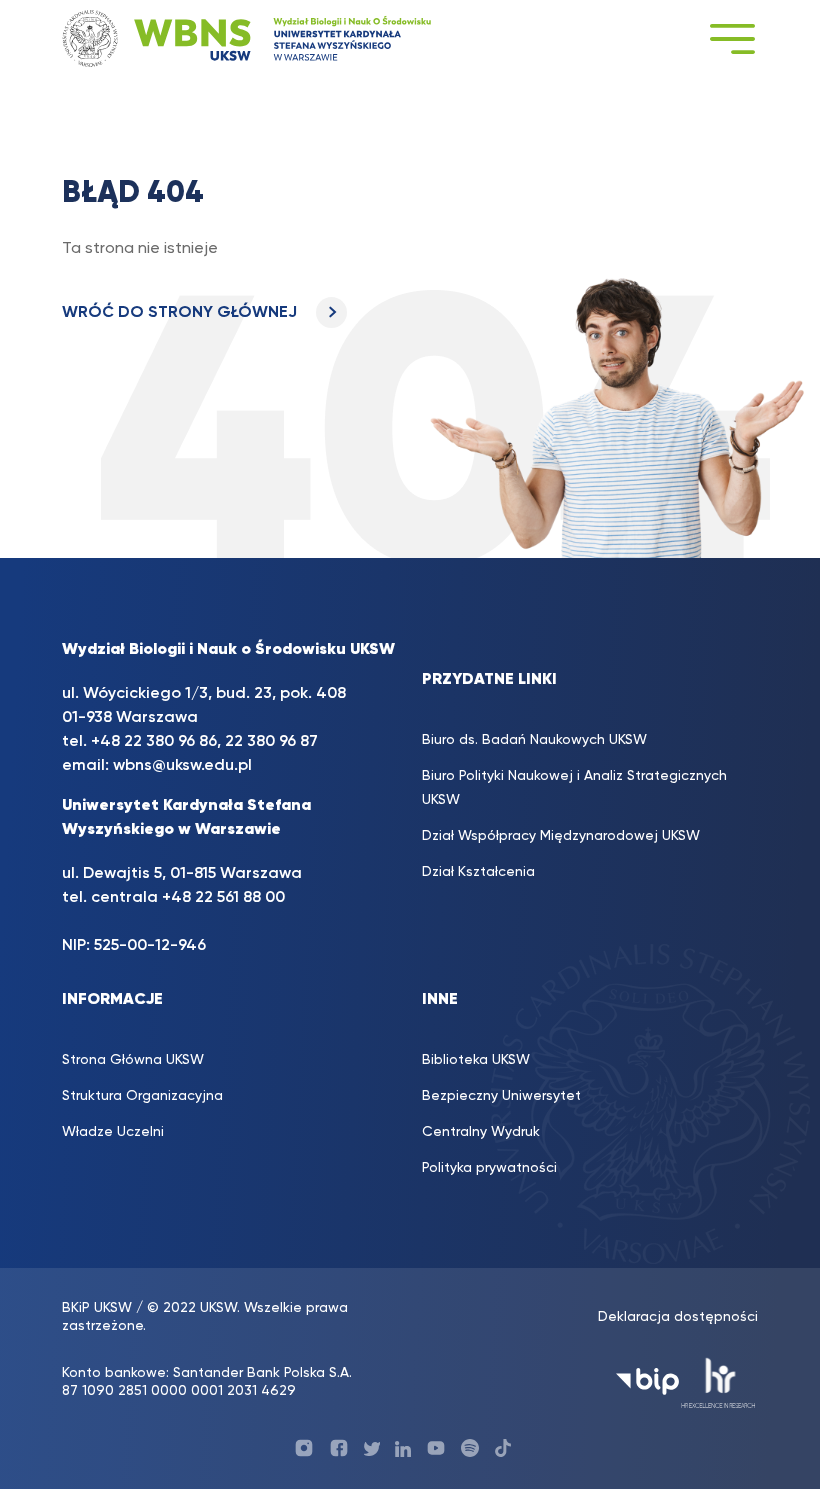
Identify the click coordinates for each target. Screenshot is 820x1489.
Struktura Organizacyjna (142, 1096)
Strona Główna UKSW (133, 1060)
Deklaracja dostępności (678, 1317)
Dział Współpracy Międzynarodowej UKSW (561, 836)
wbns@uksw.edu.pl (182, 766)
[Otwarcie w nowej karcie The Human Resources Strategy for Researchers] (718, 1381)
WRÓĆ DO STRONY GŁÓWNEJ (181, 313)
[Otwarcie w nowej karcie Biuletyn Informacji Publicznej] (647, 1381)
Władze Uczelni (113, 1132)
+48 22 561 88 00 (223, 898)
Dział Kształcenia (478, 872)
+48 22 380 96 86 (154, 742)
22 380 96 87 (271, 742)
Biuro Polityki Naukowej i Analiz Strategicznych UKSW (574, 788)
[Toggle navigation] (732, 38)
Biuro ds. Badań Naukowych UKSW (534, 740)
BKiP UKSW (97, 1308)
